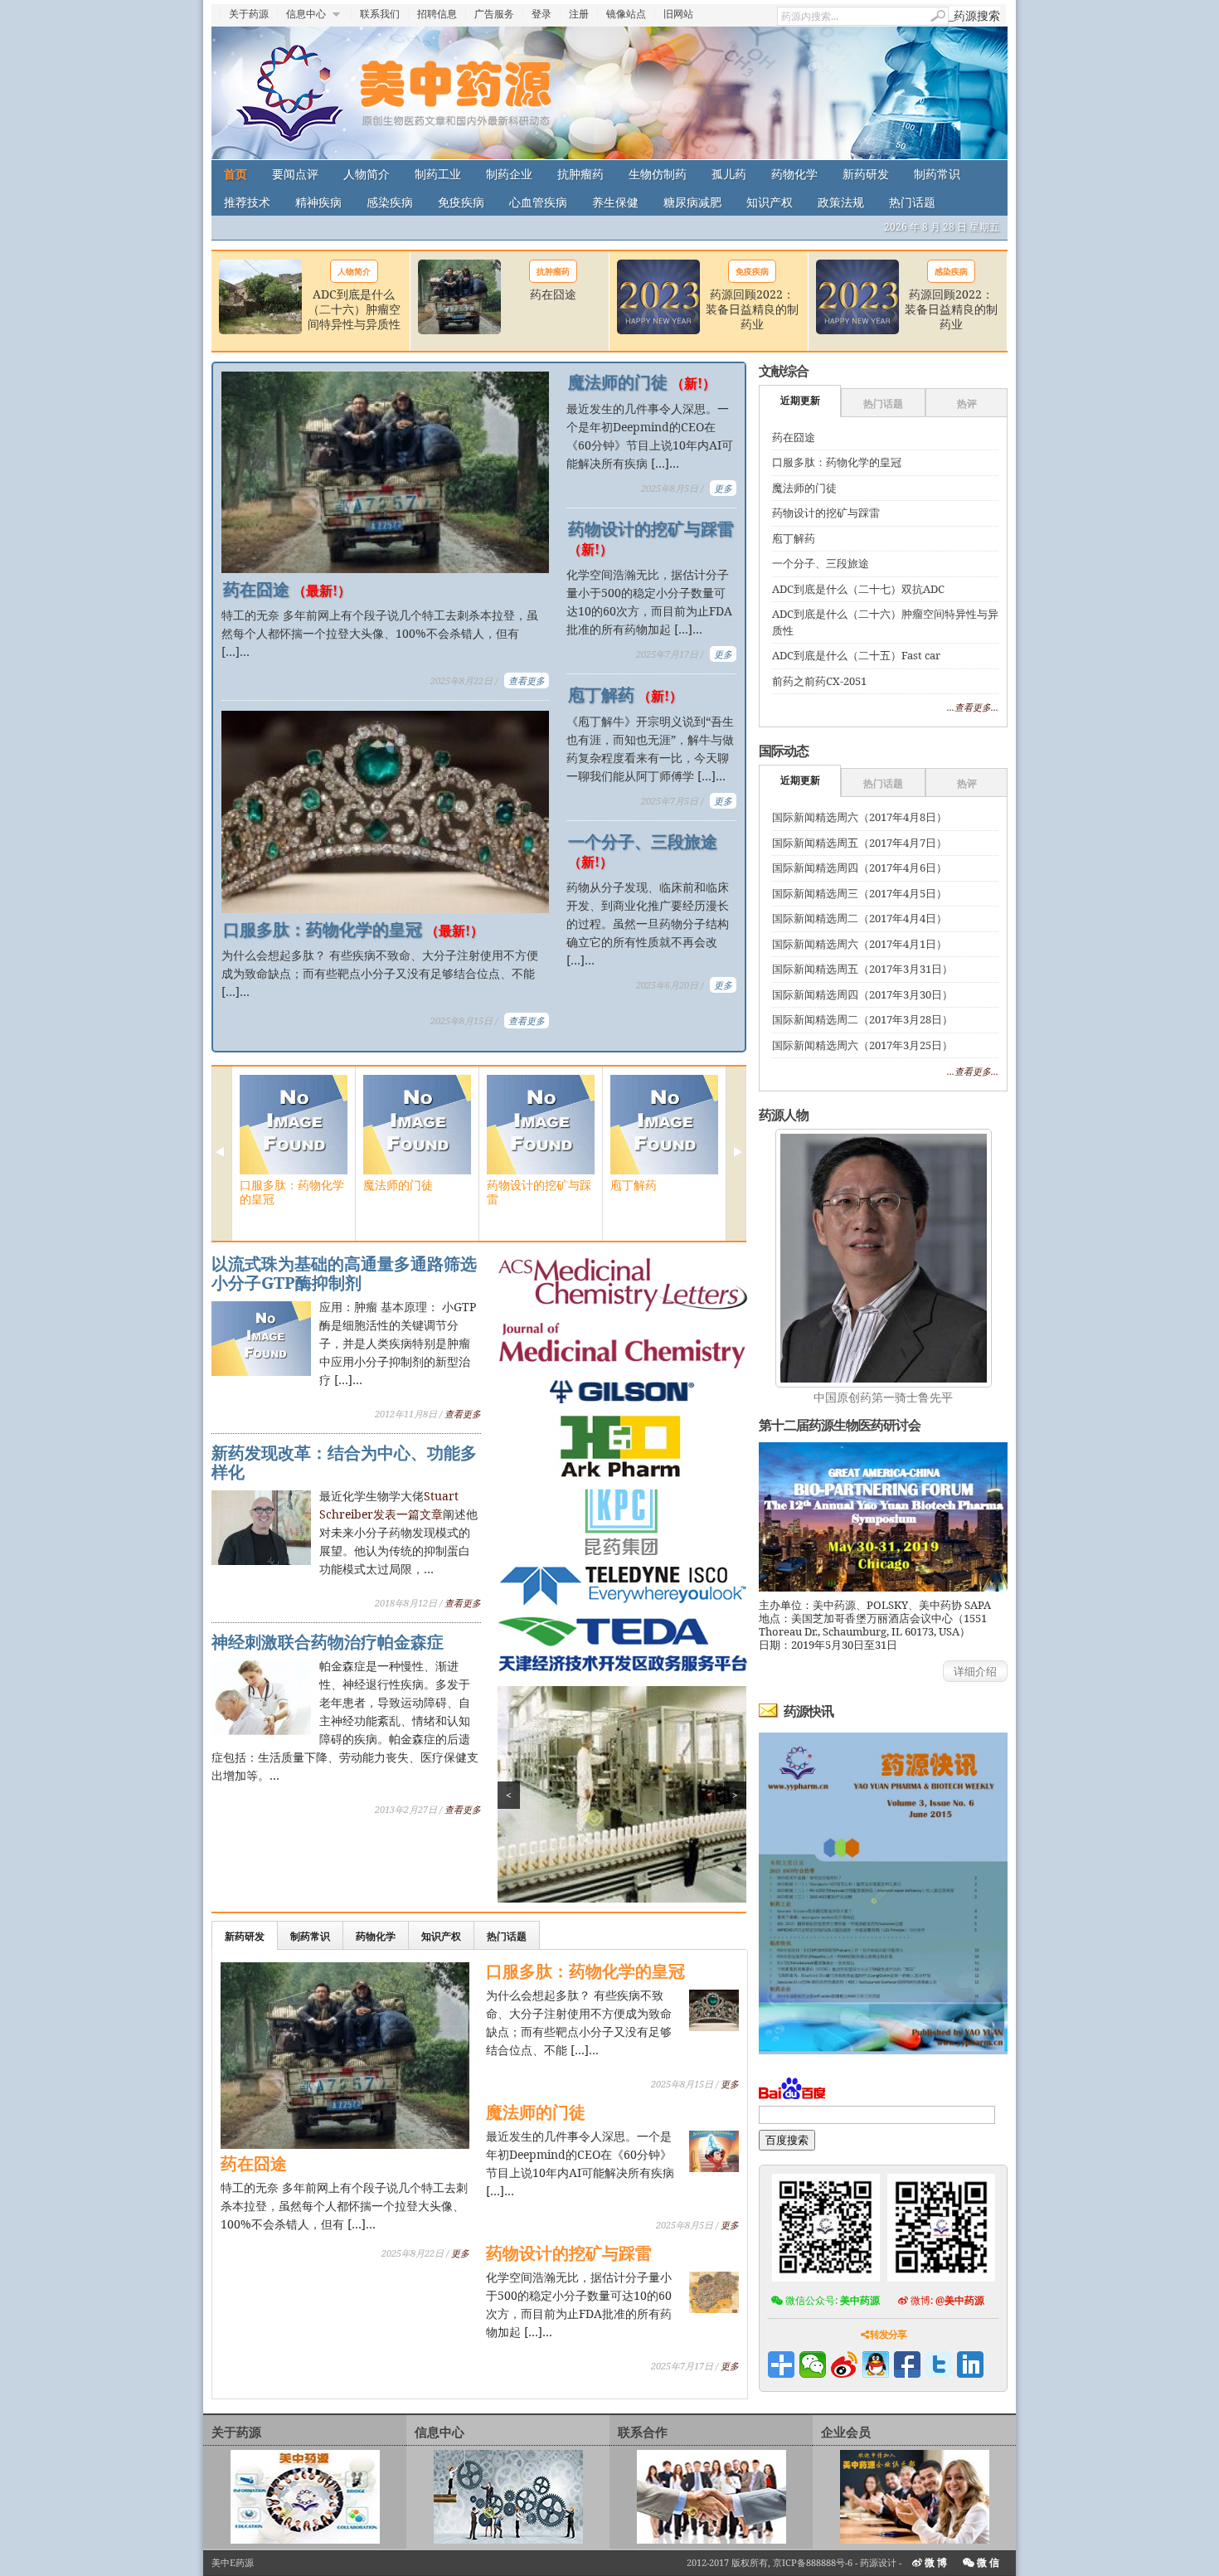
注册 (579, 14)
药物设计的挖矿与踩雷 (651, 538)
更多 (723, 488)
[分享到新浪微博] (844, 2365)
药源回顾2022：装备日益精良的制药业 (752, 309)
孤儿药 (729, 174)
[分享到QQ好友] (876, 2365)
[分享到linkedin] (970, 2365)
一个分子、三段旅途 (643, 851)
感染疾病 (390, 202)
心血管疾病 (538, 202)
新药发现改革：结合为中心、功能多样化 (344, 1462)
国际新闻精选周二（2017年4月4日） (860, 918)
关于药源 (249, 14)
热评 (967, 403)
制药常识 (937, 174)
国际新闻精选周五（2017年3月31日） (862, 969)
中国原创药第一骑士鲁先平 (883, 1397)
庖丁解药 (625, 695)
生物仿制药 (658, 174)
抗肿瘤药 (580, 174)
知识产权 (770, 202)
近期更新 (800, 400)
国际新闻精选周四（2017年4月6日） (860, 868)
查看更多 (527, 680)
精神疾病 (318, 202)
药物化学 (794, 174)
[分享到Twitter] (939, 2365)
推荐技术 (247, 202)
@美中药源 (960, 2300)
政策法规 (841, 202)
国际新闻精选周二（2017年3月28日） (862, 1019)
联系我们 (380, 14)
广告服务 (494, 14)
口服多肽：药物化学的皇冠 (353, 930)
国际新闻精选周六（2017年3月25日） (862, 1045)
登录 (542, 14)
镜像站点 (626, 14)
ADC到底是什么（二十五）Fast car (856, 655)
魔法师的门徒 (642, 382)
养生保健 (615, 202)
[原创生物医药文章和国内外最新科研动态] (609, 93)
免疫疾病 (461, 202)
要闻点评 (295, 174)
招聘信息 (437, 14)
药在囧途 (553, 294)
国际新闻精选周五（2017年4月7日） (860, 843)
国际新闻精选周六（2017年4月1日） (860, 944)
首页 (236, 174)
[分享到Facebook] (907, 2365)
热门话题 (912, 202)
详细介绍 (975, 1671)
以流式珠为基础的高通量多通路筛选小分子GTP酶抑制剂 (344, 1273)
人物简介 (367, 174)
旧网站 (678, 14)
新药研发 (866, 174)
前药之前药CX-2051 (819, 681)
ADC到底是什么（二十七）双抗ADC (858, 589)
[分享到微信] (813, 2365)
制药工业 (438, 174)
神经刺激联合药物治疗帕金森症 (328, 1642)
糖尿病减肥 (692, 202)
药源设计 (878, 2562)
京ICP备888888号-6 (813, 2562)
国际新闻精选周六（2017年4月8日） (860, 817)
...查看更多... (973, 707)
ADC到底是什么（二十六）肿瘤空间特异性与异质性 (354, 309)
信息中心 (306, 14)
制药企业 (509, 174)
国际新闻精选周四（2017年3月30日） (862, 994)
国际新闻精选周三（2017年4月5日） (860, 893)
